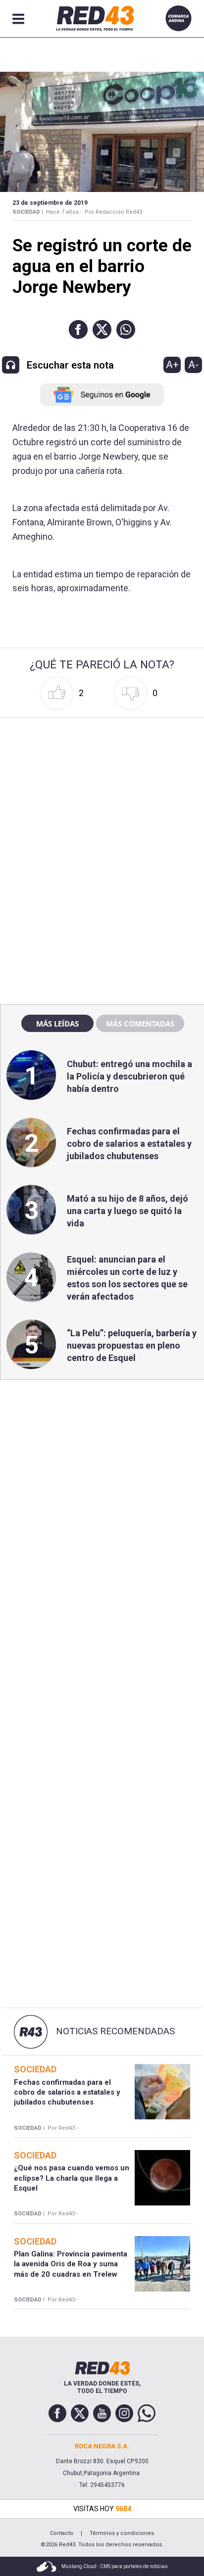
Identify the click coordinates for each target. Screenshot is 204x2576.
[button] (78, 329)
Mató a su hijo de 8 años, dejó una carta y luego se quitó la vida (127, 1211)
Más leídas (57, 1024)
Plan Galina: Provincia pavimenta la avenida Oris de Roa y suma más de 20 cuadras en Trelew (71, 2264)
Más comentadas (140, 1024)
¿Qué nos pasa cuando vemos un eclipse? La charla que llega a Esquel (72, 2178)
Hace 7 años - (64, 212)
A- (193, 365)
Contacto (62, 2533)
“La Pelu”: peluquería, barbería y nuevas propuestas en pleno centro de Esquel (132, 1345)
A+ (172, 365)
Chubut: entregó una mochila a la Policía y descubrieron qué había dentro (129, 1076)
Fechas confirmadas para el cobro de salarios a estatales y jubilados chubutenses (129, 1144)
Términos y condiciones (122, 2533)
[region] (102, 785)
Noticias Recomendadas (115, 2031)
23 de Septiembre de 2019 (50, 203)
